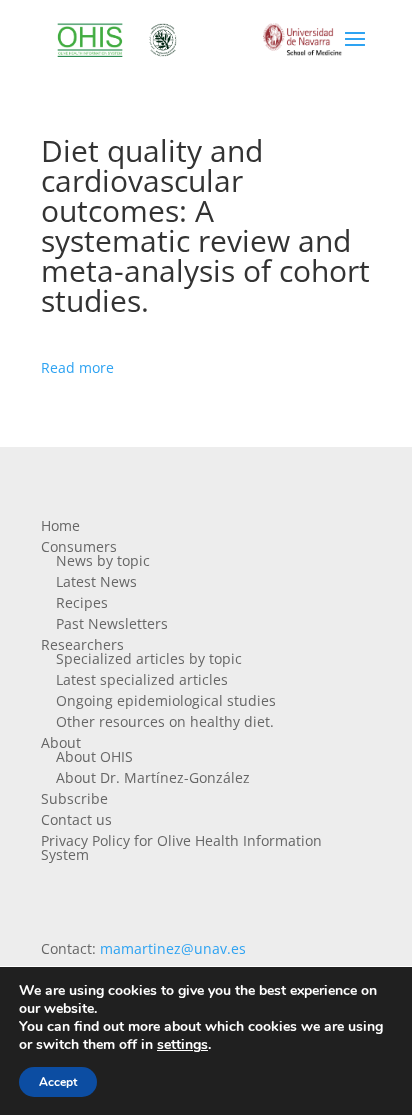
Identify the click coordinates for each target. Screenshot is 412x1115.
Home (60, 525)
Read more (77, 367)
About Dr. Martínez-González (153, 777)
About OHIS (94, 756)
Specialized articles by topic (149, 658)
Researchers (82, 644)
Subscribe (74, 798)
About (61, 742)
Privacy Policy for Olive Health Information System (181, 847)
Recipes (82, 602)
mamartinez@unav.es (173, 948)
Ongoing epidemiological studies (166, 700)
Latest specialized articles (142, 679)
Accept (58, 1082)
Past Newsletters (112, 623)
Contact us (76, 819)
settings (182, 1045)
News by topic (103, 560)
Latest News (96, 581)
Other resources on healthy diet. (165, 721)
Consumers (79, 546)
